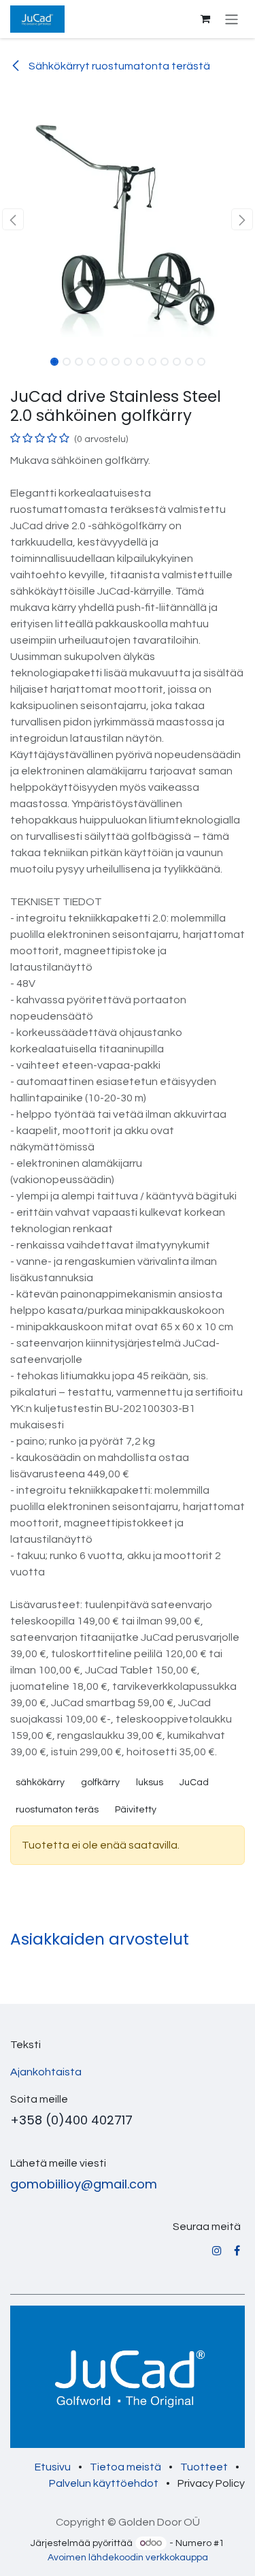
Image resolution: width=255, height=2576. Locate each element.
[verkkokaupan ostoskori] (205, 19)
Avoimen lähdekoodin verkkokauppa (128, 2558)
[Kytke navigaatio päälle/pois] (232, 19)
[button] (13, 219)
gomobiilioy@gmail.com (84, 2184)
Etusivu (53, 2467)
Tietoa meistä (125, 2467)
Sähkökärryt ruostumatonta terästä (118, 66)
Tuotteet (204, 2467)
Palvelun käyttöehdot (104, 2483)
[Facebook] (237, 2250)
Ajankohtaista (46, 2072)
